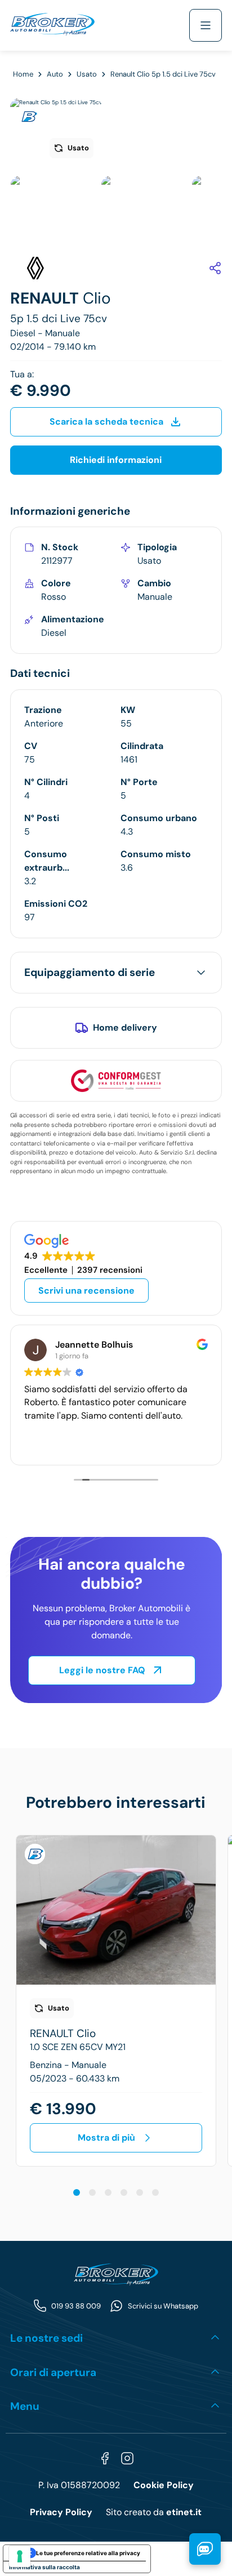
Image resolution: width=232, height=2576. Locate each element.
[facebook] (105, 2458)
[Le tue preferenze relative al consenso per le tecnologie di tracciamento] (20, 2556)
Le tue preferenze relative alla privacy (88, 2553)
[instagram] (127, 2458)
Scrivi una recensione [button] (86, 1291)
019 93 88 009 (76, 2306)
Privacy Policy (61, 2512)
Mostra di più (106, 2138)
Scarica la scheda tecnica (106, 422)
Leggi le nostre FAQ (102, 1670)
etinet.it (184, 2512)
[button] (77, 2192)
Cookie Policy (164, 2485)
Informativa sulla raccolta (44, 2567)
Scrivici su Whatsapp (163, 2306)
